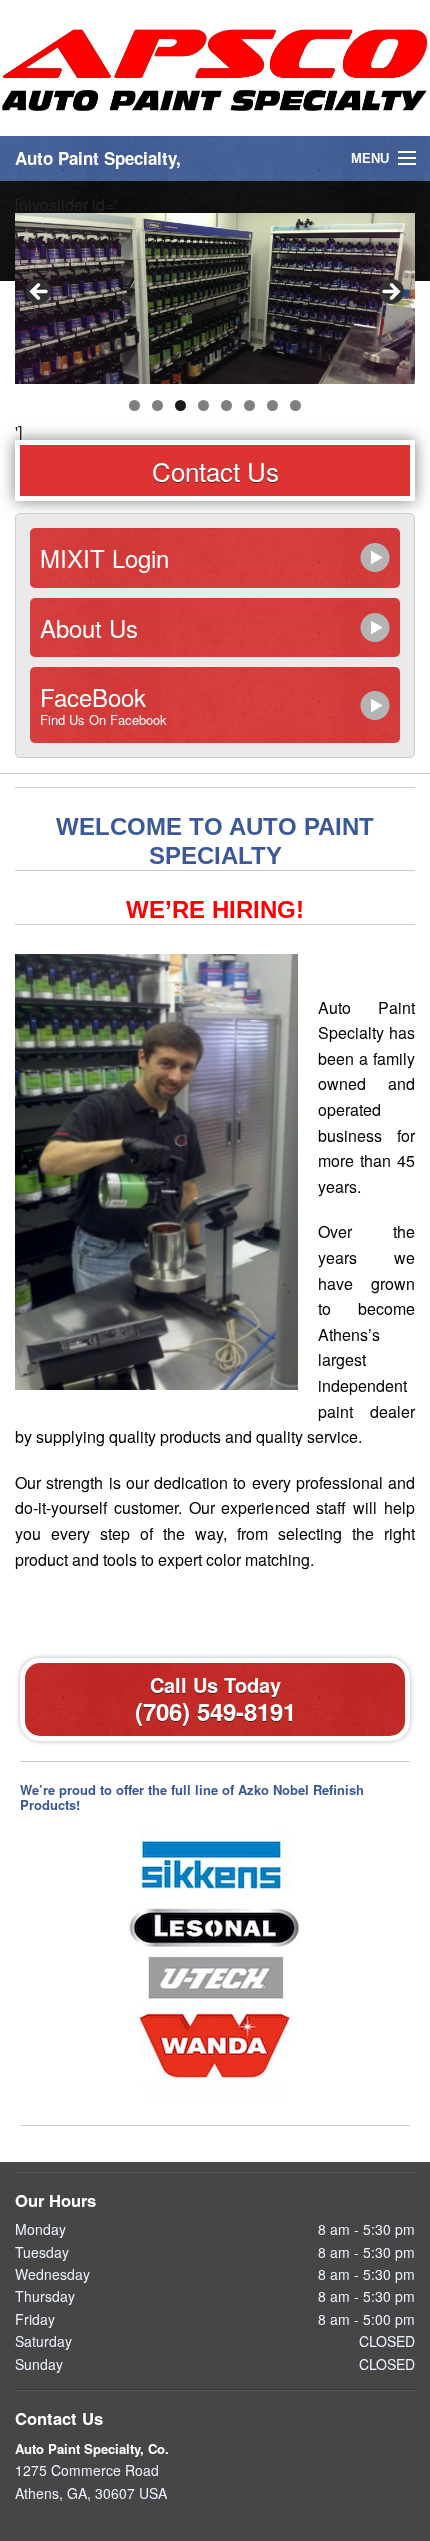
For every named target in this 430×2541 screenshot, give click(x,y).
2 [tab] (157, 405)
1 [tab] (134, 405)
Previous (40, 293)
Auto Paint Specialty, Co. (92, 2448)
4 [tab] (203, 405)
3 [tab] (180, 405)
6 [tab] (249, 405)
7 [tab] (272, 405)
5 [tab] (226, 405)
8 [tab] (295, 405)
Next (390, 293)
